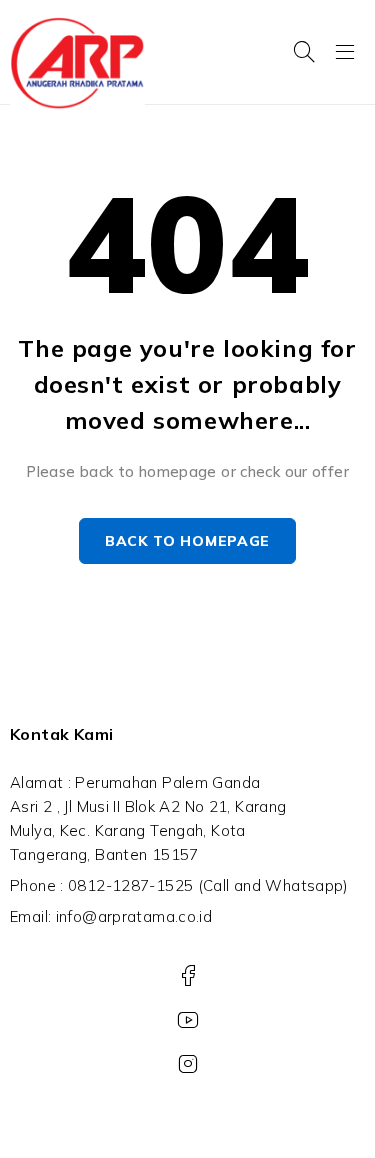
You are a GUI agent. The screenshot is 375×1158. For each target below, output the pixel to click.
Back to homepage (187, 541)
